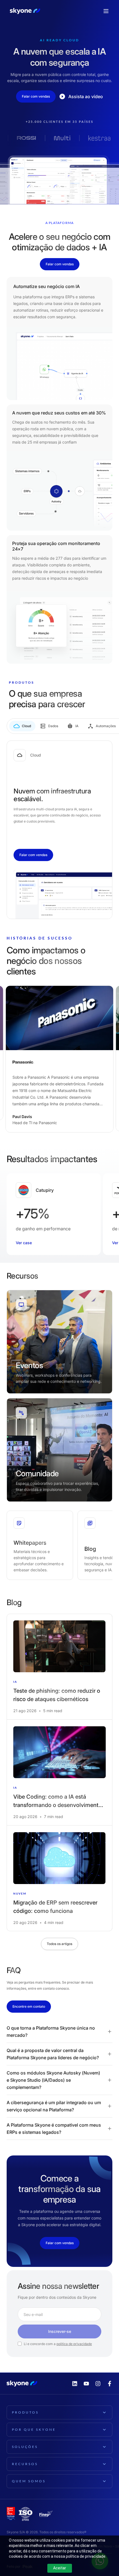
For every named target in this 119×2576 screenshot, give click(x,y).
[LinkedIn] (75, 2384)
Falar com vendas (36, 96)
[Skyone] (25, 11)
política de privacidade (74, 2344)
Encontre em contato (29, 2006)
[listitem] (59, 1667)
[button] (59, 2032)
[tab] (22, 726)
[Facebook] (110, 2384)
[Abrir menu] (106, 11)
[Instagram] (98, 2384)
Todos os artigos (59, 1944)
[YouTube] (86, 2384)
